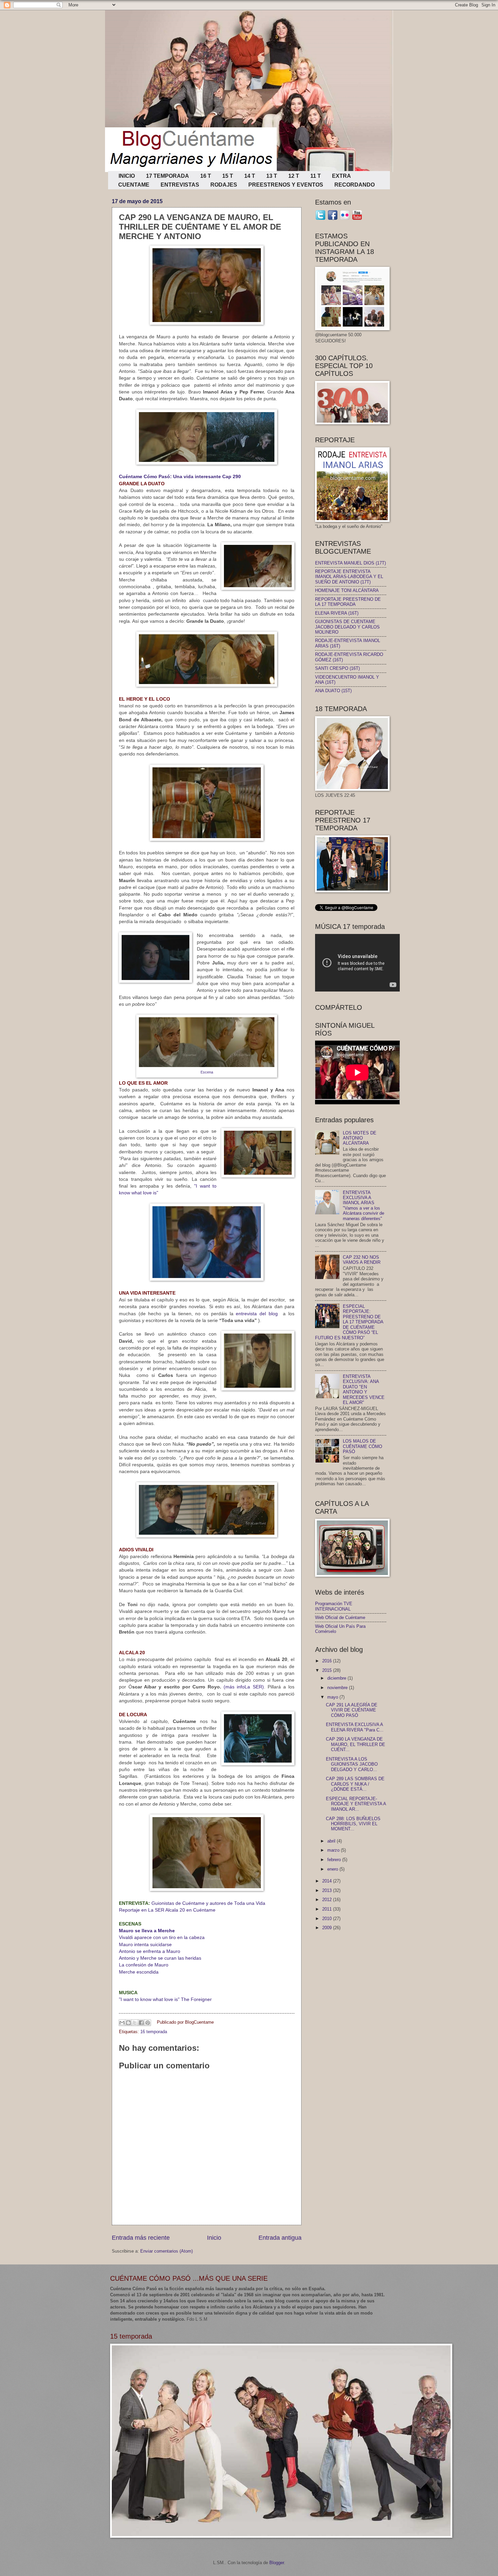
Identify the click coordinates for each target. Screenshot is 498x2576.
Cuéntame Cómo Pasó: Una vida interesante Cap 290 (180, 477)
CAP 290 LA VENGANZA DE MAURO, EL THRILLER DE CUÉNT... (356, 1744)
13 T (272, 176)
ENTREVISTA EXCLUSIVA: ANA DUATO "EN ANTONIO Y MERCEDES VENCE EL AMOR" (364, 1389)
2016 (328, 1661)
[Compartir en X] (135, 2023)
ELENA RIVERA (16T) (337, 613)
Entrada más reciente (141, 2238)
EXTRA (341, 176)
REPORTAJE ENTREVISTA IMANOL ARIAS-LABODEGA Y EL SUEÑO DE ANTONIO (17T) (349, 577)
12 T (294, 176)
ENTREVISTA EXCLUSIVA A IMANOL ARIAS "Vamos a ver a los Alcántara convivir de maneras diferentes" (364, 1206)
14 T (250, 176)
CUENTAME (134, 185)
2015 (328, 1670)
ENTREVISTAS (180, 185)
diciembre (337, 1678)
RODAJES (224, 185)
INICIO (127, 176)
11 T (316, 176)
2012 (328, 1900)
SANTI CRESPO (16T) (337, 668)
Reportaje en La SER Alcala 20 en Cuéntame (167, 1910)
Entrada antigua (280, 2238)
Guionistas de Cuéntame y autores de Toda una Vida (192, 1903)
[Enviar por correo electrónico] (122, 2023)
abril (332, 1841)
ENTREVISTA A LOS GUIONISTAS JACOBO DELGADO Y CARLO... (352, 1764)
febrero (335, 1860)
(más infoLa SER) (244, 1687)
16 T (206, 176)
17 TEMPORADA (168, 176)
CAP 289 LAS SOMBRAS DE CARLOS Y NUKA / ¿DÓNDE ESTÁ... (355, 1784)
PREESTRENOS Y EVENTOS (286, 185)
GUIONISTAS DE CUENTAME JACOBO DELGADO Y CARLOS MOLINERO (347, 627)
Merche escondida (139, 1972)
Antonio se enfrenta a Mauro (150, 1951)
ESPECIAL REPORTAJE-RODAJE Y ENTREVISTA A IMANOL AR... (356, 1804)
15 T (228, 176)
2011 (328, 1909)
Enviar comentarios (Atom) (167, 2251)
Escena (207, 1072)
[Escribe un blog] (128, 2023)
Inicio (214, 2238)
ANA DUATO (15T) (333, 691)
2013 (328, 1890)
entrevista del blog (257, 1314)
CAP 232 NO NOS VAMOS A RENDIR (362, 1260)
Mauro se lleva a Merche (148, 1931)
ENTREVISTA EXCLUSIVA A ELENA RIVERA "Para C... (355, 1727)
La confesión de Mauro (144, 1965)
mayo (333, 1697)
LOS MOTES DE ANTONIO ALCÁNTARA (360, 1138)
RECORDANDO (355, 185)
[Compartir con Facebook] (141, 2023)
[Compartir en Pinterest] (148, 2023)
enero (333, 1869)
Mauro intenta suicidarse (145, 1945)
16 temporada (154, 2032)
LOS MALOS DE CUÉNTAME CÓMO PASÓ (362, 1446)
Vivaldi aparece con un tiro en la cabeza (162, 1938)
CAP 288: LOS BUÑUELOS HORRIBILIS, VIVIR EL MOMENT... (353, 1824)
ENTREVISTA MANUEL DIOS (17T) (350, 563)
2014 (328, 1881)
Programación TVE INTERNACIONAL (334, 1606)
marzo (334, 1850)
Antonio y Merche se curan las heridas (160, 1958)
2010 (328, 1919)
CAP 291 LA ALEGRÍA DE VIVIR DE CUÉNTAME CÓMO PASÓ (352, 1710)
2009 (328, 1928)
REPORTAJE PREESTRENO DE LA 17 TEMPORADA (348, 602)
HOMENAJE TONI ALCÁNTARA (347, 590)
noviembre (338, 1688)
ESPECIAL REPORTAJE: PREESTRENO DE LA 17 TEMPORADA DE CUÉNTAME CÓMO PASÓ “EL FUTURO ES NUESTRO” (349, 1322)
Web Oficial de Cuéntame (340, 1617)
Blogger (277, 2563)
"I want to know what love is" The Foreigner (165, 1999)
